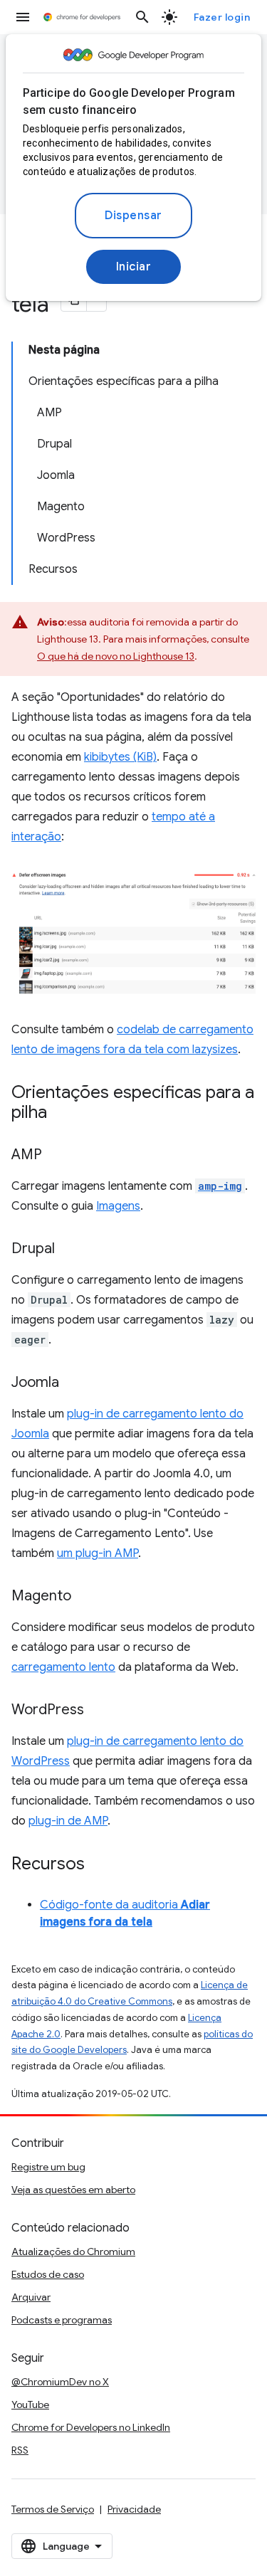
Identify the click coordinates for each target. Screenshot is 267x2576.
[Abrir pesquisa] (142, 17)
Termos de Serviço (53, 2509)
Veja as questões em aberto (73, 2190)
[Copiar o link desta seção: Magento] (85, 1596)
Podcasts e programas (62, 2320)
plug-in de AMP (68, 1821)
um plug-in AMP (98, 1553)
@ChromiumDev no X (60, 2382)
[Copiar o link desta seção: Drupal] (69, 1249)
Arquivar (31, 2297)
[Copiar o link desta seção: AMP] (56, 1155)
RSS (20, 2450)
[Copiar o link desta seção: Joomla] (73, 1383)
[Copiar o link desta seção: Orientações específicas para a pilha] (61, 1113)
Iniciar (134, 267)
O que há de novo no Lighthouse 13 (116, 656)
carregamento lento (63, 1667)
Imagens (118, 1206)
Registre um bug (48, 2167)
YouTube (30, 2405)
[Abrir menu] (23, 17)
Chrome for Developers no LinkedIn (91, 2427)
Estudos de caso (48, 2274)
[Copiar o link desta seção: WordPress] (98, 1710)
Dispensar (133, 216)
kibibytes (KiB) (120, 757)
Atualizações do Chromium (73, 2252)
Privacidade (134, 2509)
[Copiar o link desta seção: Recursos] (99, 1864)
